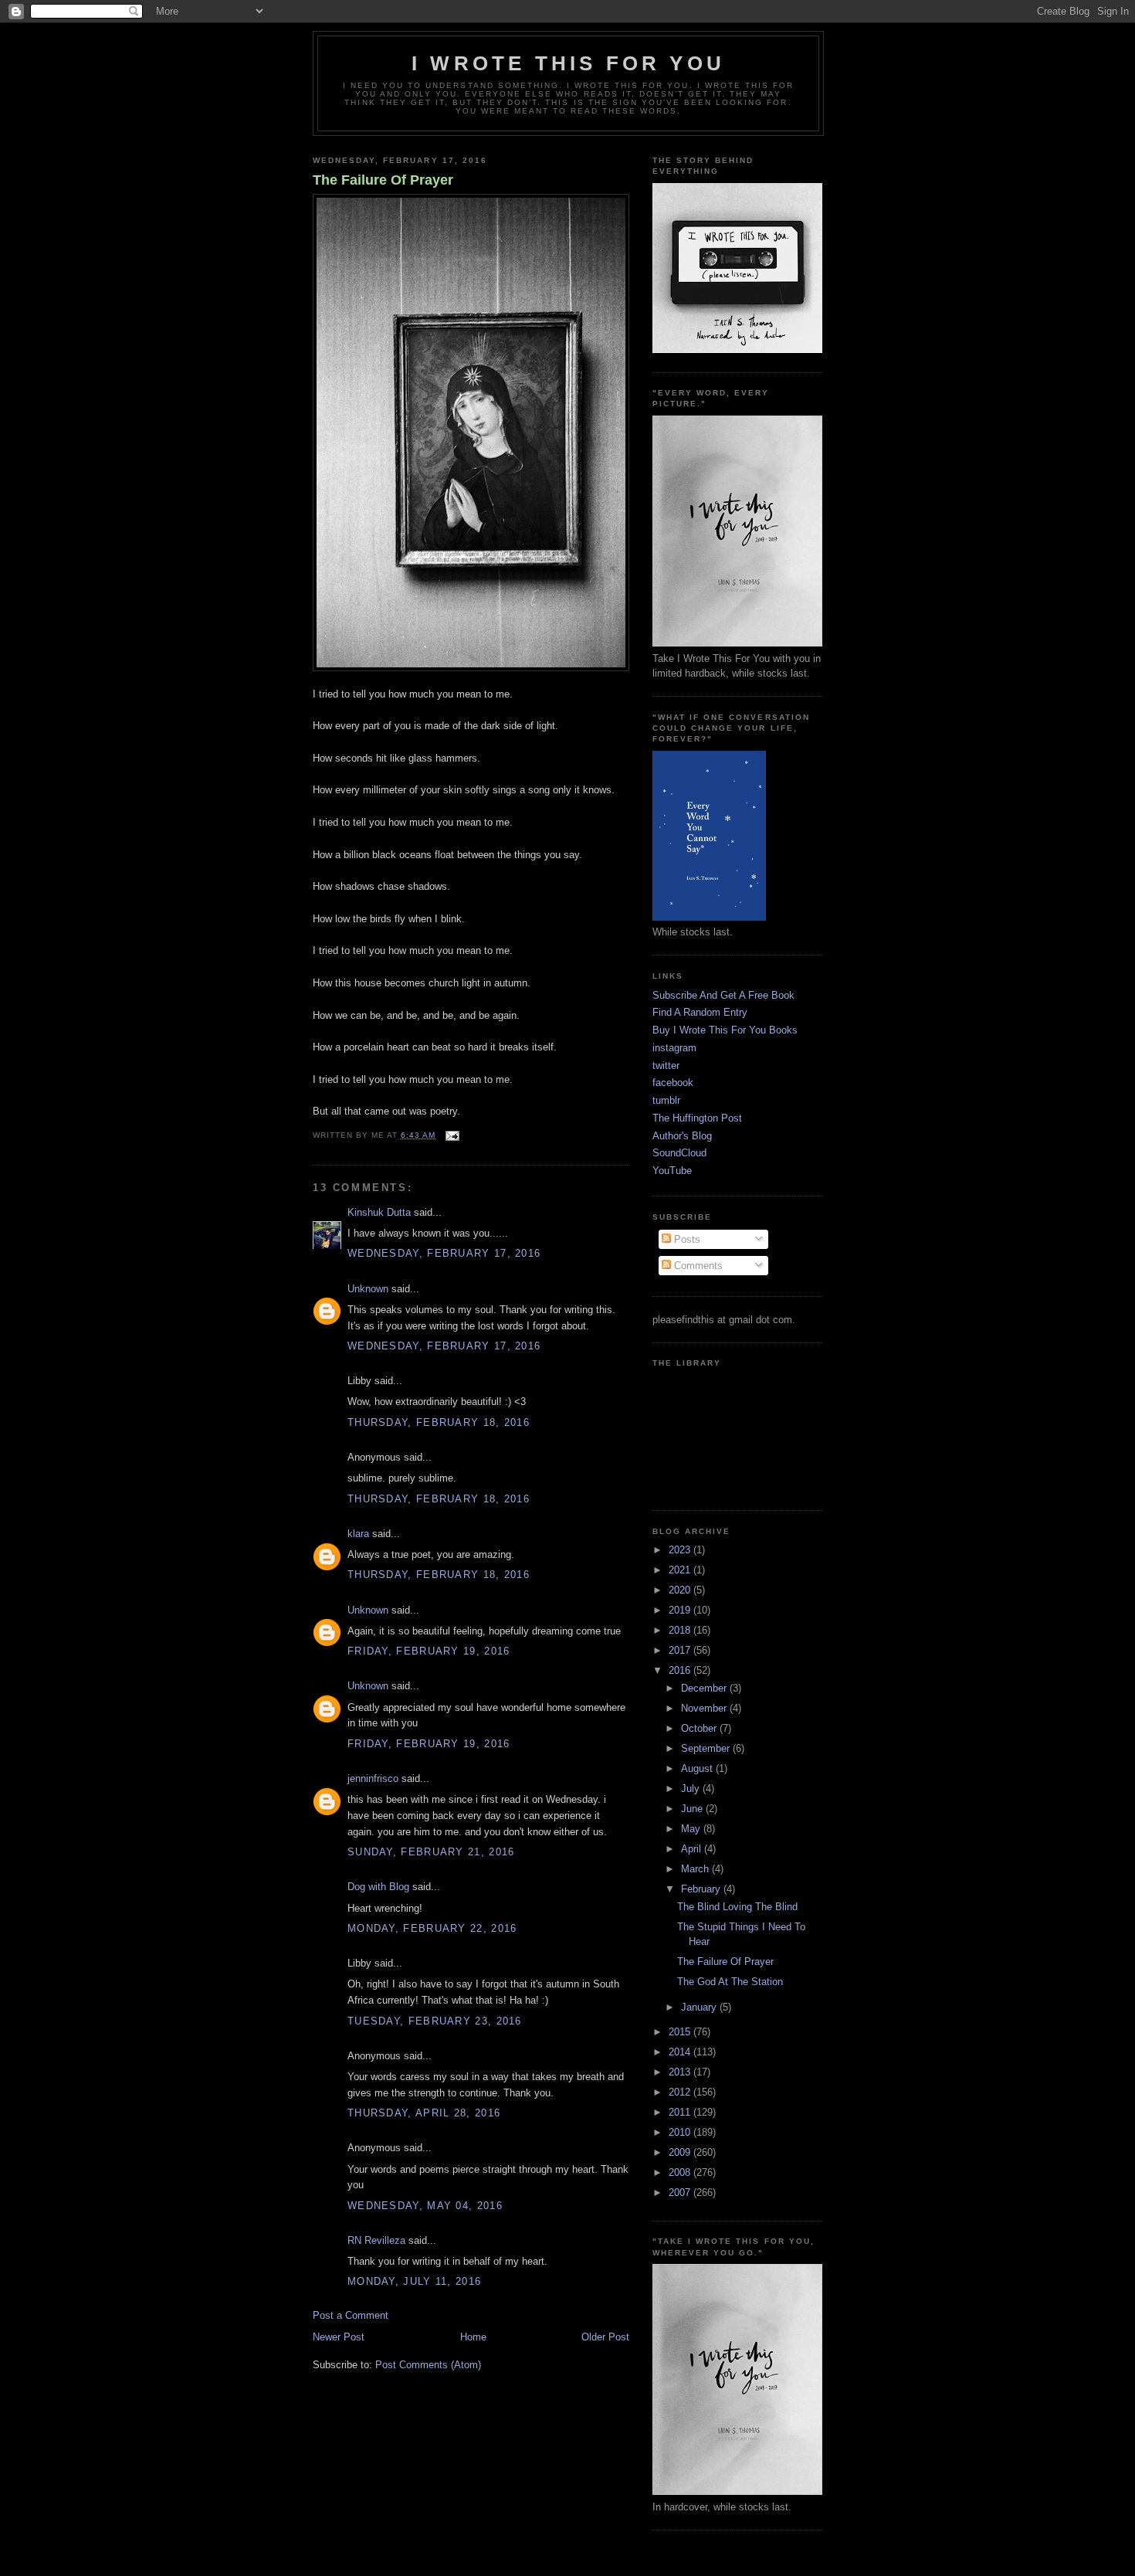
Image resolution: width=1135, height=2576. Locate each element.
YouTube (672, 1171)
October (700, 1728)
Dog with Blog (378, 1887)
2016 (681, 1670)
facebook (673, 1083)
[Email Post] (451, 1135)
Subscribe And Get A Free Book (723, 995)
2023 (681, 1550)
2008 (681, 2172)
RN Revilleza (376, 2240)
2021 (681, 1570)
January (700, 2007)
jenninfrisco (373, 1778)
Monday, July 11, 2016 (414, 2281)
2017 (681, 1650)
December (705, 1688)
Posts (686, 1239)
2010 (681, 2132)
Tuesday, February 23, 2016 (435, 2021)
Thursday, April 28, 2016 (424, 2113)
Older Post (605, 2337)
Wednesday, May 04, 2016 (425, 2206)
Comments (697, 1266)
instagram (674, 1048)
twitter (666, 1066)
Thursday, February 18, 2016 (439, 1422)
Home (473, 2337)
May (692, 1829)
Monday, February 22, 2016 (432, 1928)
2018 (681, 1630)
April (693, 1849)
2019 (681, 1610)
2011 (681, 2112)
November (705, 1708)
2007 (681, 2192)
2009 (681, 2152)
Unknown (368, 1289)
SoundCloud (679, 1153)
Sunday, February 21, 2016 (431, 1852)
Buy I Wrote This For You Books (725, 1030)
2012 (681, 2092)
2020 (681, 1590)
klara (358, 1534)
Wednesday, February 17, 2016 (444, 1253)
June (693, 1809)
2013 (681, 2072)
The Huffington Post (697, 1118)
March (696, 1869)
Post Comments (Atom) (428, 2365)
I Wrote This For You (568, 63)
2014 (681, 2052)
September (707, 1748)
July (692, 1789)
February (702, 1889)
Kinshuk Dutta (379, 1212)
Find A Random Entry (700, 1012)
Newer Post (339, 2337)
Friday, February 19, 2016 (429, 1651)
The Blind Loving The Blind (737, 1907)
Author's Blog (682, 1136)
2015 (681, 2032)
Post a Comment (351, 2315)
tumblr (666, 1100)
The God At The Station (730, 1982)
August (698, 1768)
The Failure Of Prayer (383, 180)
